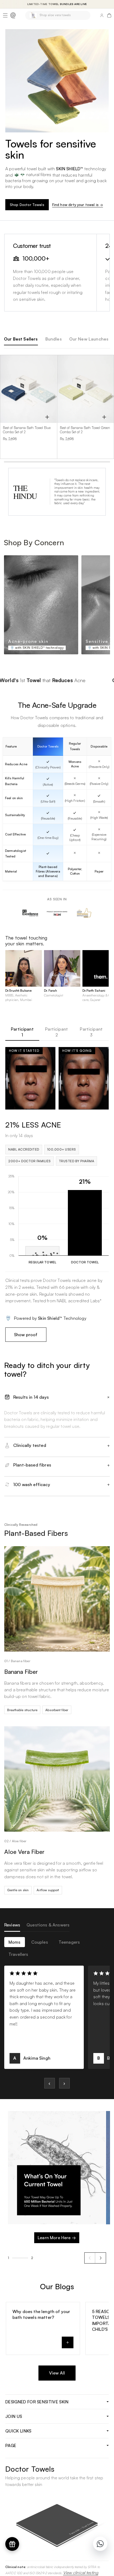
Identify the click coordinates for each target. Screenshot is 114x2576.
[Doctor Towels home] (13, 15)
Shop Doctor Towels (27, 205)
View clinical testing (81, 2573)
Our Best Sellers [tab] (21, 339)
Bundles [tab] (54, 339)
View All (57, 2373)
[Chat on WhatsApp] (100, 2544)
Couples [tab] (40, 1942)
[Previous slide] (90, 2258)
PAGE (11, 2445)
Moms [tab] (15, 1942)
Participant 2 (56, 1032)
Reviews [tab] (12, 1925)
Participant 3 (91, 1032)
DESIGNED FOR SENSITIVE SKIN (37, 2402)
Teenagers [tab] (69, 1942)
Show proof (26, 1335)
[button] (5, 15)
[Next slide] (100, 2258)
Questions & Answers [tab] (48, 1925)
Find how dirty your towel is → (78, 205)
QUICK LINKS (18, 2431)
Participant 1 (22, 1032)
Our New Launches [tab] (89, 339)
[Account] (102, 15)
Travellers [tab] (18, 1954)
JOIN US (14, 2416)
